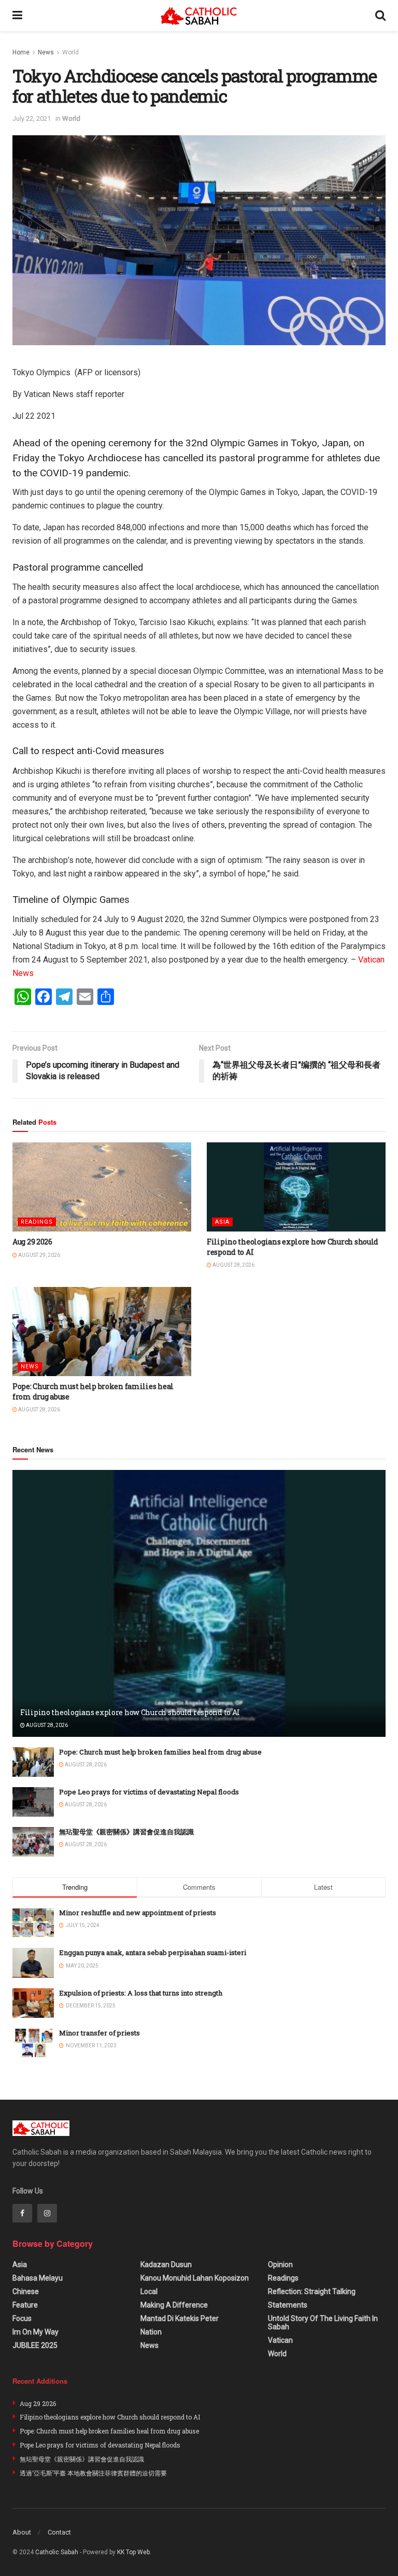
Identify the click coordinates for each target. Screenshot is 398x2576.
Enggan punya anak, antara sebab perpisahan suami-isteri (153, 1952)
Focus (22, 2318)
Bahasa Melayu (38, 2278)
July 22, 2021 (32, 118)
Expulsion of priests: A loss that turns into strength (141, 1993)
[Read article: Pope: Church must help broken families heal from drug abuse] (102, 1332)
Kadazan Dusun (166, 2264)
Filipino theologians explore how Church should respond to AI (130, 1712)
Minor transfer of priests (99, 2033)
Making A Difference (174, 2305)
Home (21, 52)
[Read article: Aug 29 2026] (102, 1187)
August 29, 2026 (39, 1255)
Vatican (280, 2340)
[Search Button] (380, 16)
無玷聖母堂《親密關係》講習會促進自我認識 (126, 1832)
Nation (151, 2332)
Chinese (26, 2291)
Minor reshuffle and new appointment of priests (138, 1913)
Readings (37, 1222)
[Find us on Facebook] (22, 2213)
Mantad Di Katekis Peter (180, 2318)
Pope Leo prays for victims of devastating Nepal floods (149, 1792)
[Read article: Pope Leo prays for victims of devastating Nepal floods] (33, 1802)
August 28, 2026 (233, 1265)
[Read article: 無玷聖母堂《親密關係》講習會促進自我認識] (33, 1842)
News (46, 52)
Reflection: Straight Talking (312, 2291)
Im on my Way (35, 2332)
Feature (25, 2305)
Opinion (280, 2264)
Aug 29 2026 (32, 1242)
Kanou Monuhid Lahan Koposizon (195, 2278)
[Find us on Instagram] (47, 2213)
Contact (59, 2532)
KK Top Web (133, 2552)
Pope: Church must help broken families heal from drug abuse (160, 1752)
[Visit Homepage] (199, 16)
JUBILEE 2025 (35, 2345)
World (70, 52)
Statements (288, 2305)
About (22, 2532)
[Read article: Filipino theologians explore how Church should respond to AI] (296, 1187)
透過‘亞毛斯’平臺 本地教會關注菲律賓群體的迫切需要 (93, 2473)
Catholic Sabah (57, 2552)
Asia (222, 1222)
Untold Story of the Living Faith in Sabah (323, 2323)
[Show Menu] (17, 16)
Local (149, 2291)
